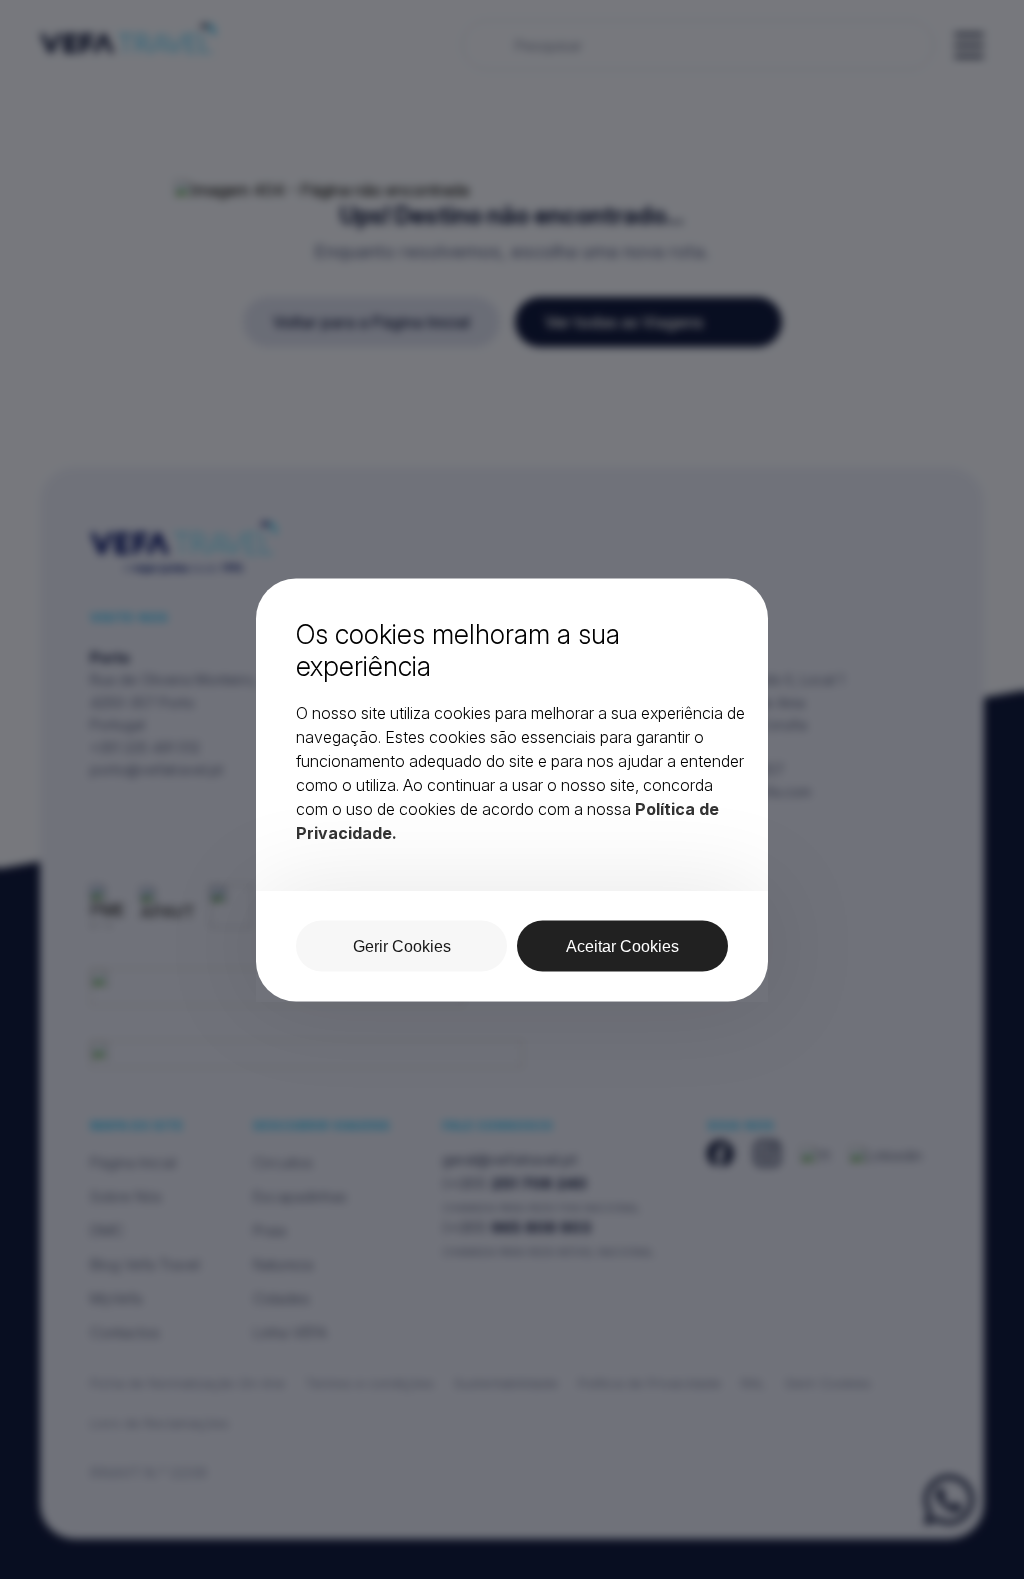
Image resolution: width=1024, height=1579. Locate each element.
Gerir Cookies (402, 945)
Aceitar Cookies (622, 945)
